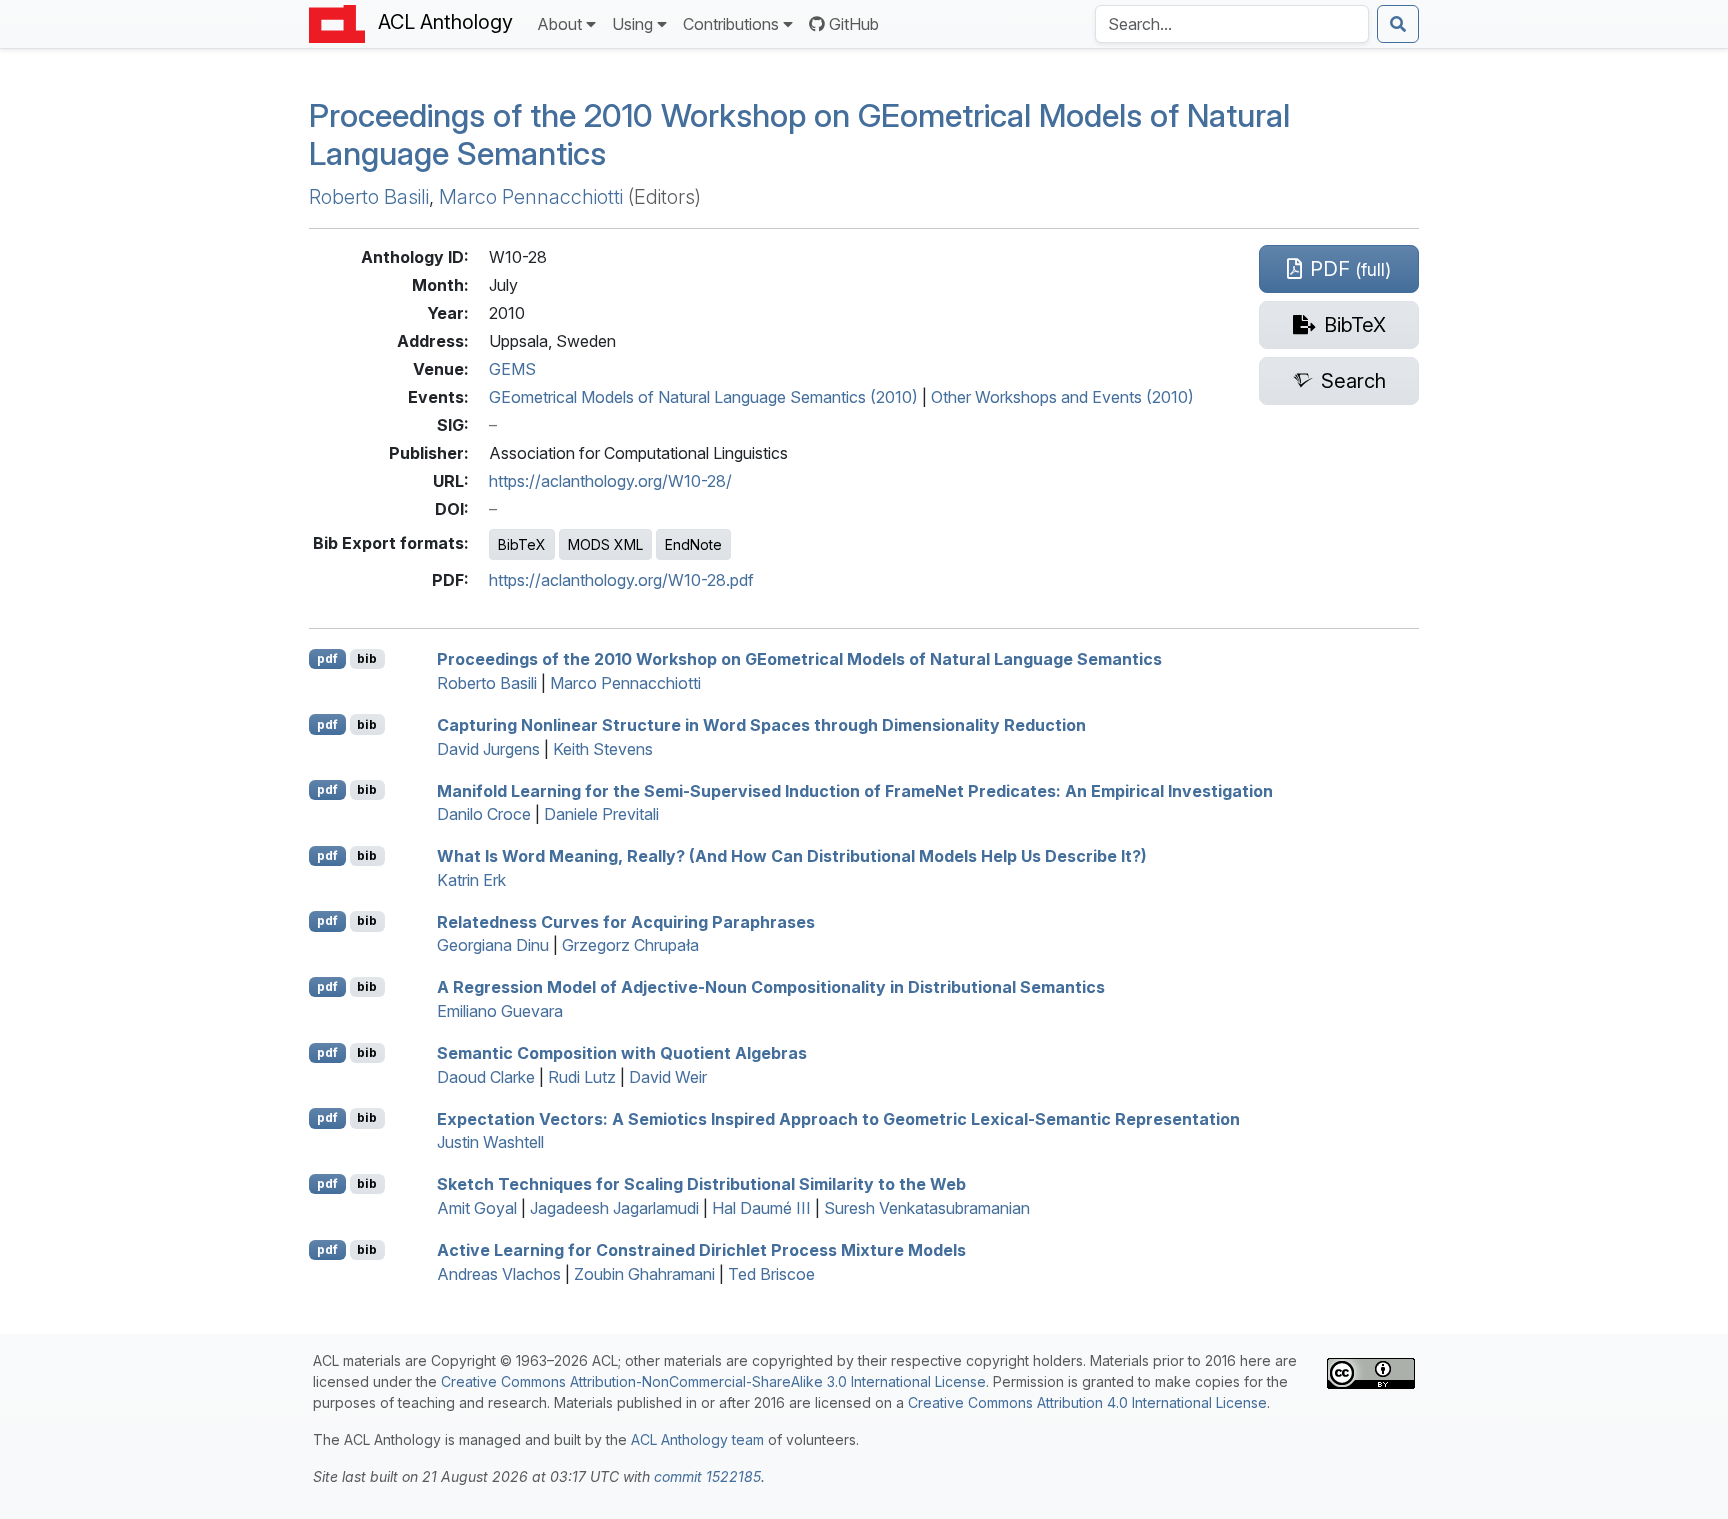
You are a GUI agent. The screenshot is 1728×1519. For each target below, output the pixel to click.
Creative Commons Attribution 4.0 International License (1087, 1402)
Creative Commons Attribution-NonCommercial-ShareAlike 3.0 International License (713, 1381)
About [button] (559, 24)
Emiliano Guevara (500, 1011)
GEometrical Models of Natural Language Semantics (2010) (703, 397)
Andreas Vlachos (499, 1274)
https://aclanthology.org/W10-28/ (610, 481)
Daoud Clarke (486, 1077)
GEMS (512, 369)
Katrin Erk (471, 880)
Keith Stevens (603, 749)
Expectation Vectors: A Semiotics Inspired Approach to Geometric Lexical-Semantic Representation (838, 1118)
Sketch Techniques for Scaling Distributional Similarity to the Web (701, 1184)
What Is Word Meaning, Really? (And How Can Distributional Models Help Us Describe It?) (792, 856)
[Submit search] (1398, 24)
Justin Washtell (490, 1142)
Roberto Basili (369, 197)
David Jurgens (488, 749)
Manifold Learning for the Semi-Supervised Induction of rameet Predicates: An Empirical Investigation (855, 790)
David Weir (668, 1077)
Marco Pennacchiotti (531, 197)
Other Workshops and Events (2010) (1062, 397)
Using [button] (632, 24)
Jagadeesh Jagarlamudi (614, 1208)
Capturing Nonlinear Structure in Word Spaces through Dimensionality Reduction (761, 725)
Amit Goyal (477, 1208)
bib (367, 658)
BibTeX (522, 544)
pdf (327, 658)
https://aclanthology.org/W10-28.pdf (621, 580)
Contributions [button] (731, 24)
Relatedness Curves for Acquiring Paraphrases (626, 921)
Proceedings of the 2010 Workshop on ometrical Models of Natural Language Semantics (799, 134)
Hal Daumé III (761, 1208)
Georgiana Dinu (493, 945)
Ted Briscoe (771, 1274)
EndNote (693, 544)
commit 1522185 (707, 1476)
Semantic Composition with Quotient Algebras (622, 1053)
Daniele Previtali (601, 814)
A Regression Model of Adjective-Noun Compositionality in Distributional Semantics (771, 987)
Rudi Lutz (582, 1077)
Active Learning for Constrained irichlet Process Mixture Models (701, 1250)
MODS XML (605, 544)
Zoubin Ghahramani (644, 1274)
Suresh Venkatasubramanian (927, 1208)
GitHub (854, 24)
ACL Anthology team (697, 1439)
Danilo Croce (484, 814)
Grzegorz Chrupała (630, 945)
